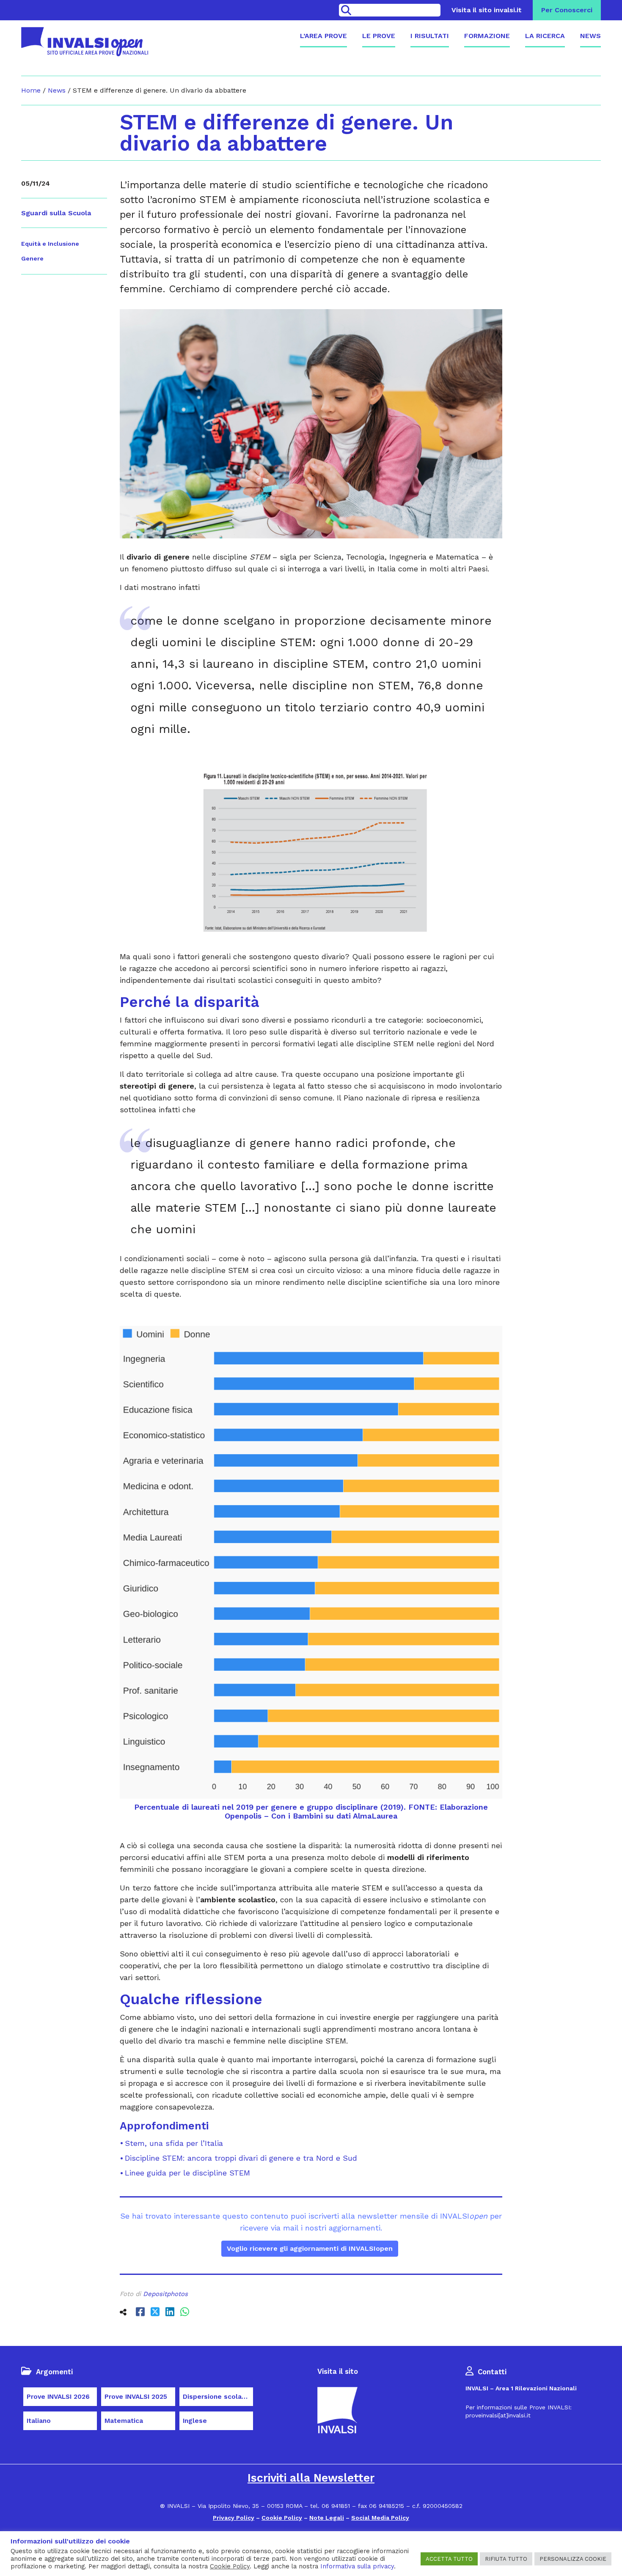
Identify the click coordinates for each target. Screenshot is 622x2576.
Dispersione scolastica (218, 2397)
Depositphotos (165, 2294)
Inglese (195, 2421)
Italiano (39, 2421)
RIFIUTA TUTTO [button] (506, 2559)
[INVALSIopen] (85, 42)
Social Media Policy (380, 2518)
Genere (32, 258)
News (590, 36)
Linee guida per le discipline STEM (187, 2173)
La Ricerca (545, 36)
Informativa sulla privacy (357, 2566)
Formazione (487, 36)
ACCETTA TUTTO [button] (449, 2559)
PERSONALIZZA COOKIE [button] (573, 2559)
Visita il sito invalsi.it (487, 10)
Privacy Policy (234, 2518)
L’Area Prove (323, 36)
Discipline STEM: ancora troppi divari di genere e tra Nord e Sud (241, 2158)
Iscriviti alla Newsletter (311, 2478)
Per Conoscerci (567, 10)
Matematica (124, 2421)
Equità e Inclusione (50, 244)
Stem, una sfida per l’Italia (174, 2143)
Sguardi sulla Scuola (56, 213)
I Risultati (430, 36)
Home (31, 90)
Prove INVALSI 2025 (136, 2397)
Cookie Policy (282, 2518)
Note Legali (327, 2518)
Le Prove (379, 36)
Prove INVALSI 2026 (58, 2397)
